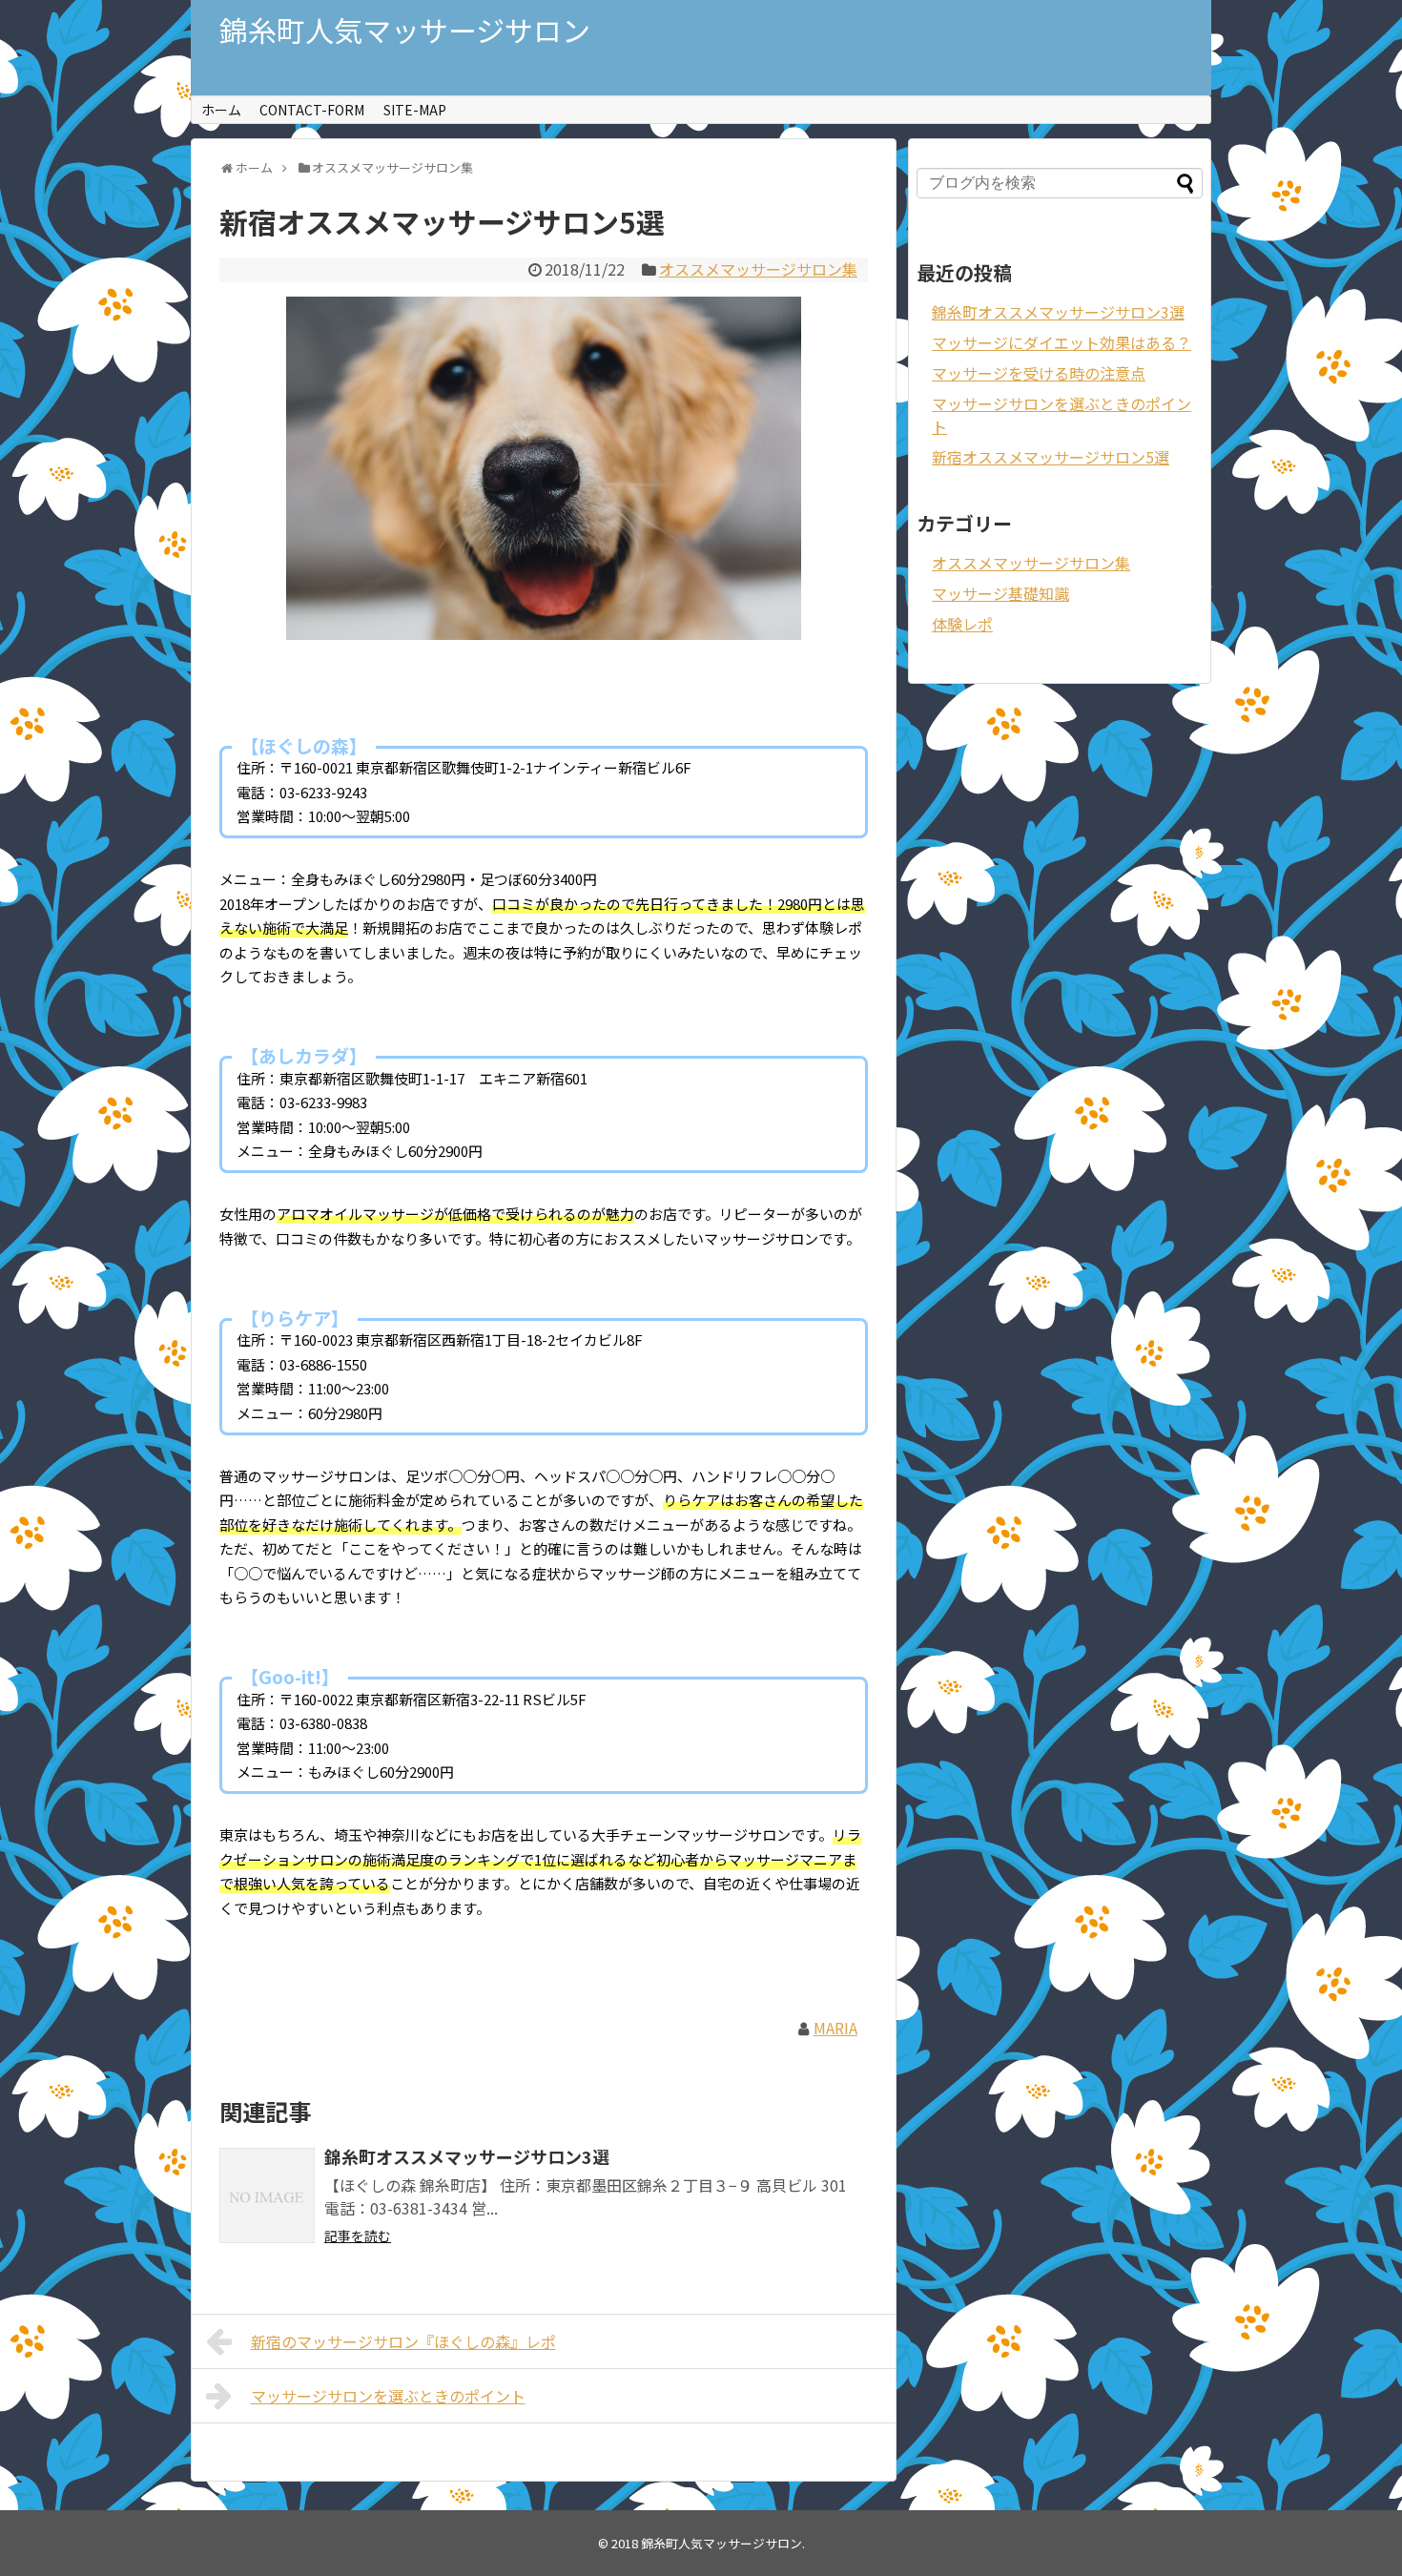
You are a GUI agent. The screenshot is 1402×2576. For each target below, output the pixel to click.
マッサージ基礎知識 (1000, 593)
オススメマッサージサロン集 (758, 269)
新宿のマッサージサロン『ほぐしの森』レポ (403, 2341)
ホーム (221, 110)
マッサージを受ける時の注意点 (1039, 373)
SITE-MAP (415, 110)
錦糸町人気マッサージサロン (405, 30)
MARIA (835, 2028)
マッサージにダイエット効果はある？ (1062, 342)
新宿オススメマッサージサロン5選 (1051, 457)
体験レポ (962, 624)
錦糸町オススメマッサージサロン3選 (467, 2156)
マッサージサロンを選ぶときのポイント (388, 2396)
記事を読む (358, 2236)
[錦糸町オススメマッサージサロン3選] (267, 2195)
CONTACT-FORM (312, 110)
